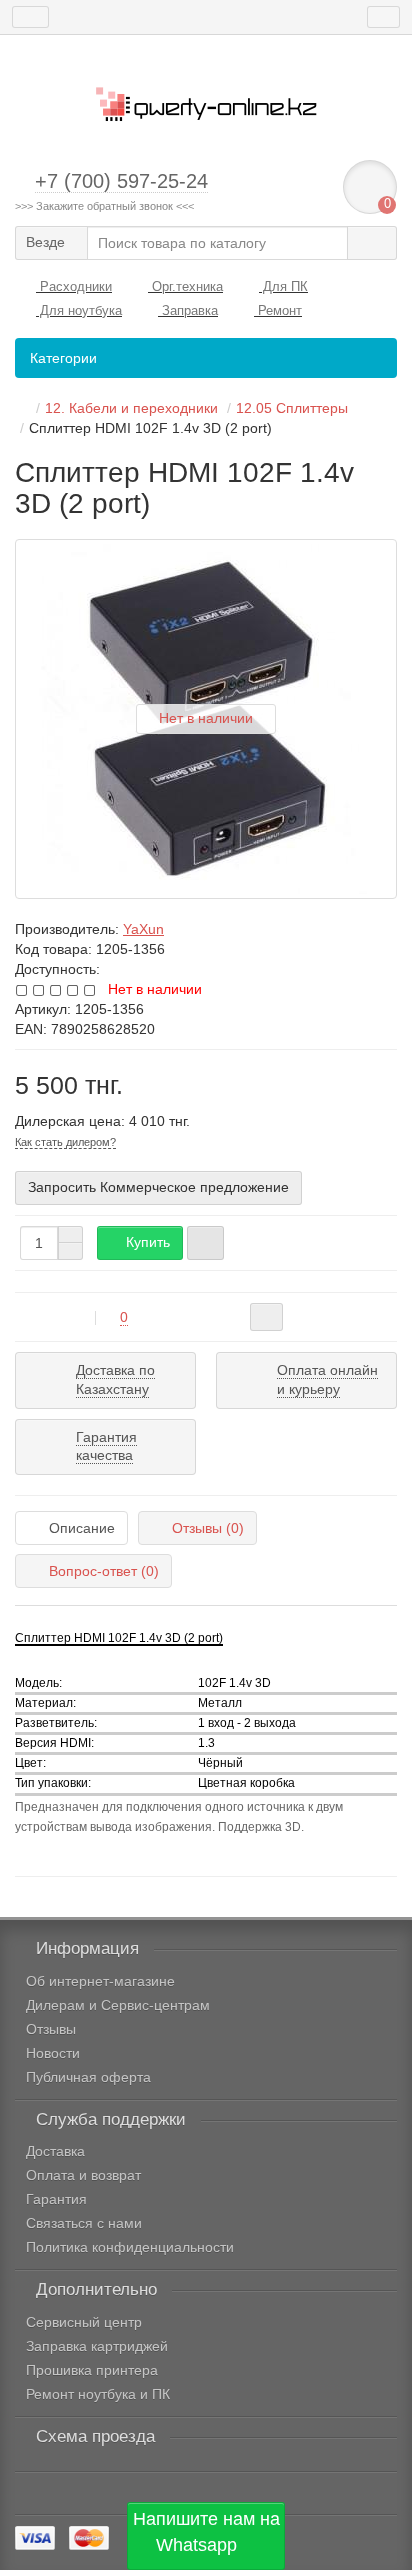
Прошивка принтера (92, 2370)
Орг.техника (185, 286)
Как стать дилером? (65, 1142)
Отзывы (51, 2029)
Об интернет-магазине (100, 1981)
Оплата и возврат (83, 2175)
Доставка (55, 2151)
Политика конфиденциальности (130, 2247)
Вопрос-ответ (104, 1571)
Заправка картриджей (97, 2346)
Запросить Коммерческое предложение (158, 1187)
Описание (82, 1528)
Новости (53, 2053)
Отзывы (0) (208, 1528)
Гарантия (56, 2199)
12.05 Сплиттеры (292, 408)
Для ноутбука (79, 310)
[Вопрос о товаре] (266, 1317)
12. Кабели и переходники (131, 408)
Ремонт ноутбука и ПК (98, 2394)
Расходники (74, 286)
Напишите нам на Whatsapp (206, 2532)
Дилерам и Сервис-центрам (118, 2005)
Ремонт (278, 310)
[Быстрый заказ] (205, 1243)
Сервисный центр (84, 2322)
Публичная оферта (88, 2077)
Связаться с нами (84, 2223)
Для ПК (283, 286)
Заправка (188, 310)
